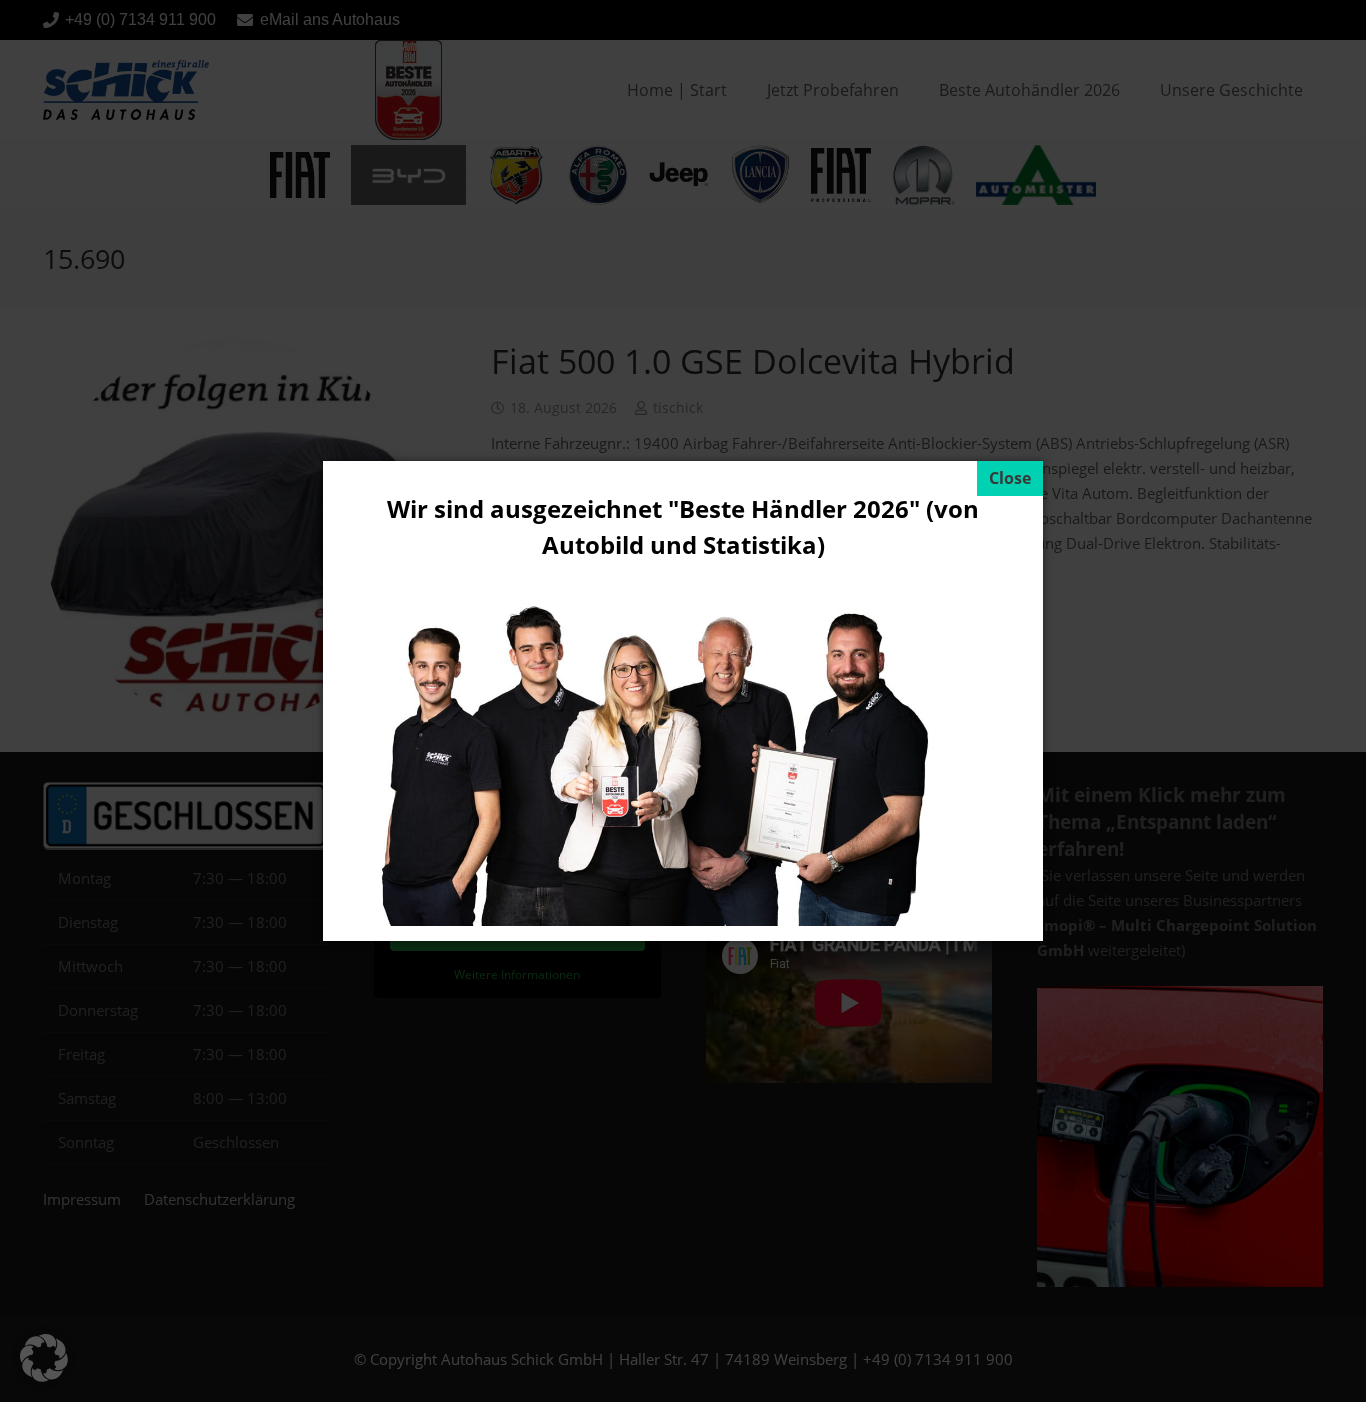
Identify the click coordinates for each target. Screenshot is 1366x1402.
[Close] (1010, 478)
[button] (44, 1358)
